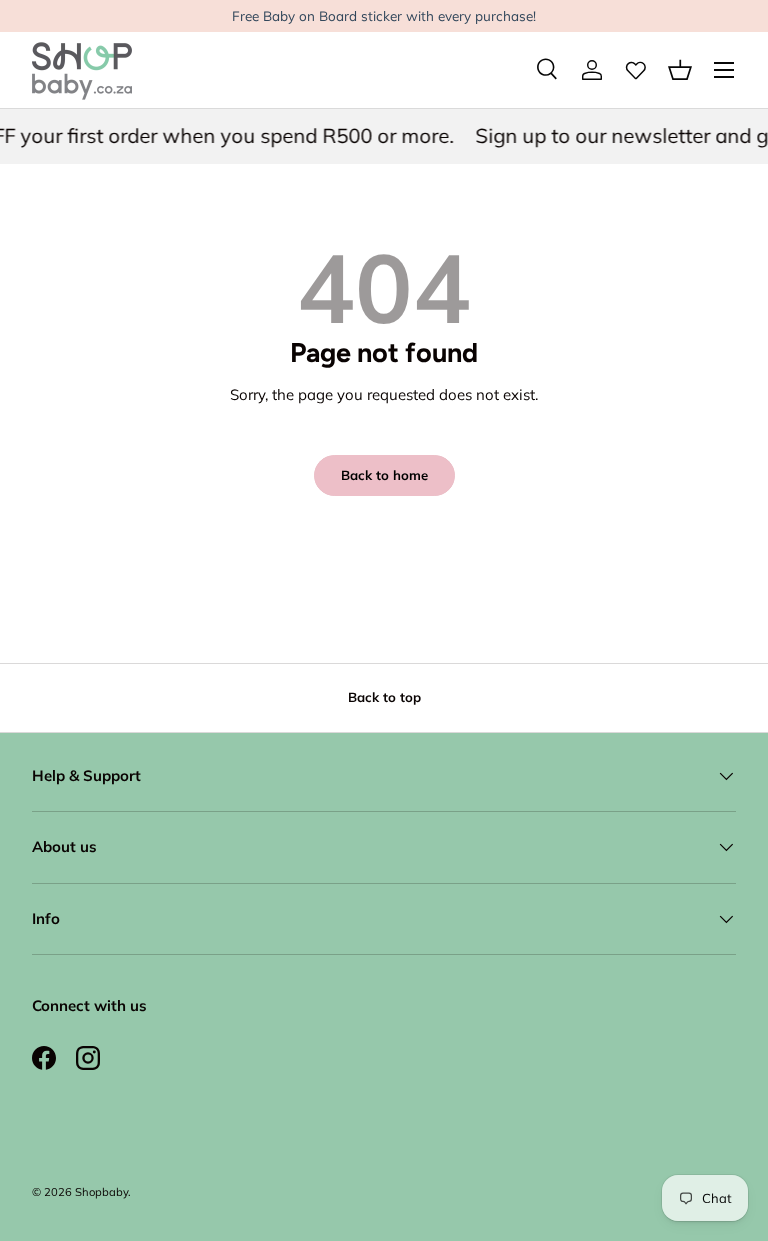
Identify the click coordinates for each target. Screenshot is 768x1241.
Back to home (384, 475)
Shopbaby (101, 1192)
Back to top (384, 697)
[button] (680, 70)
